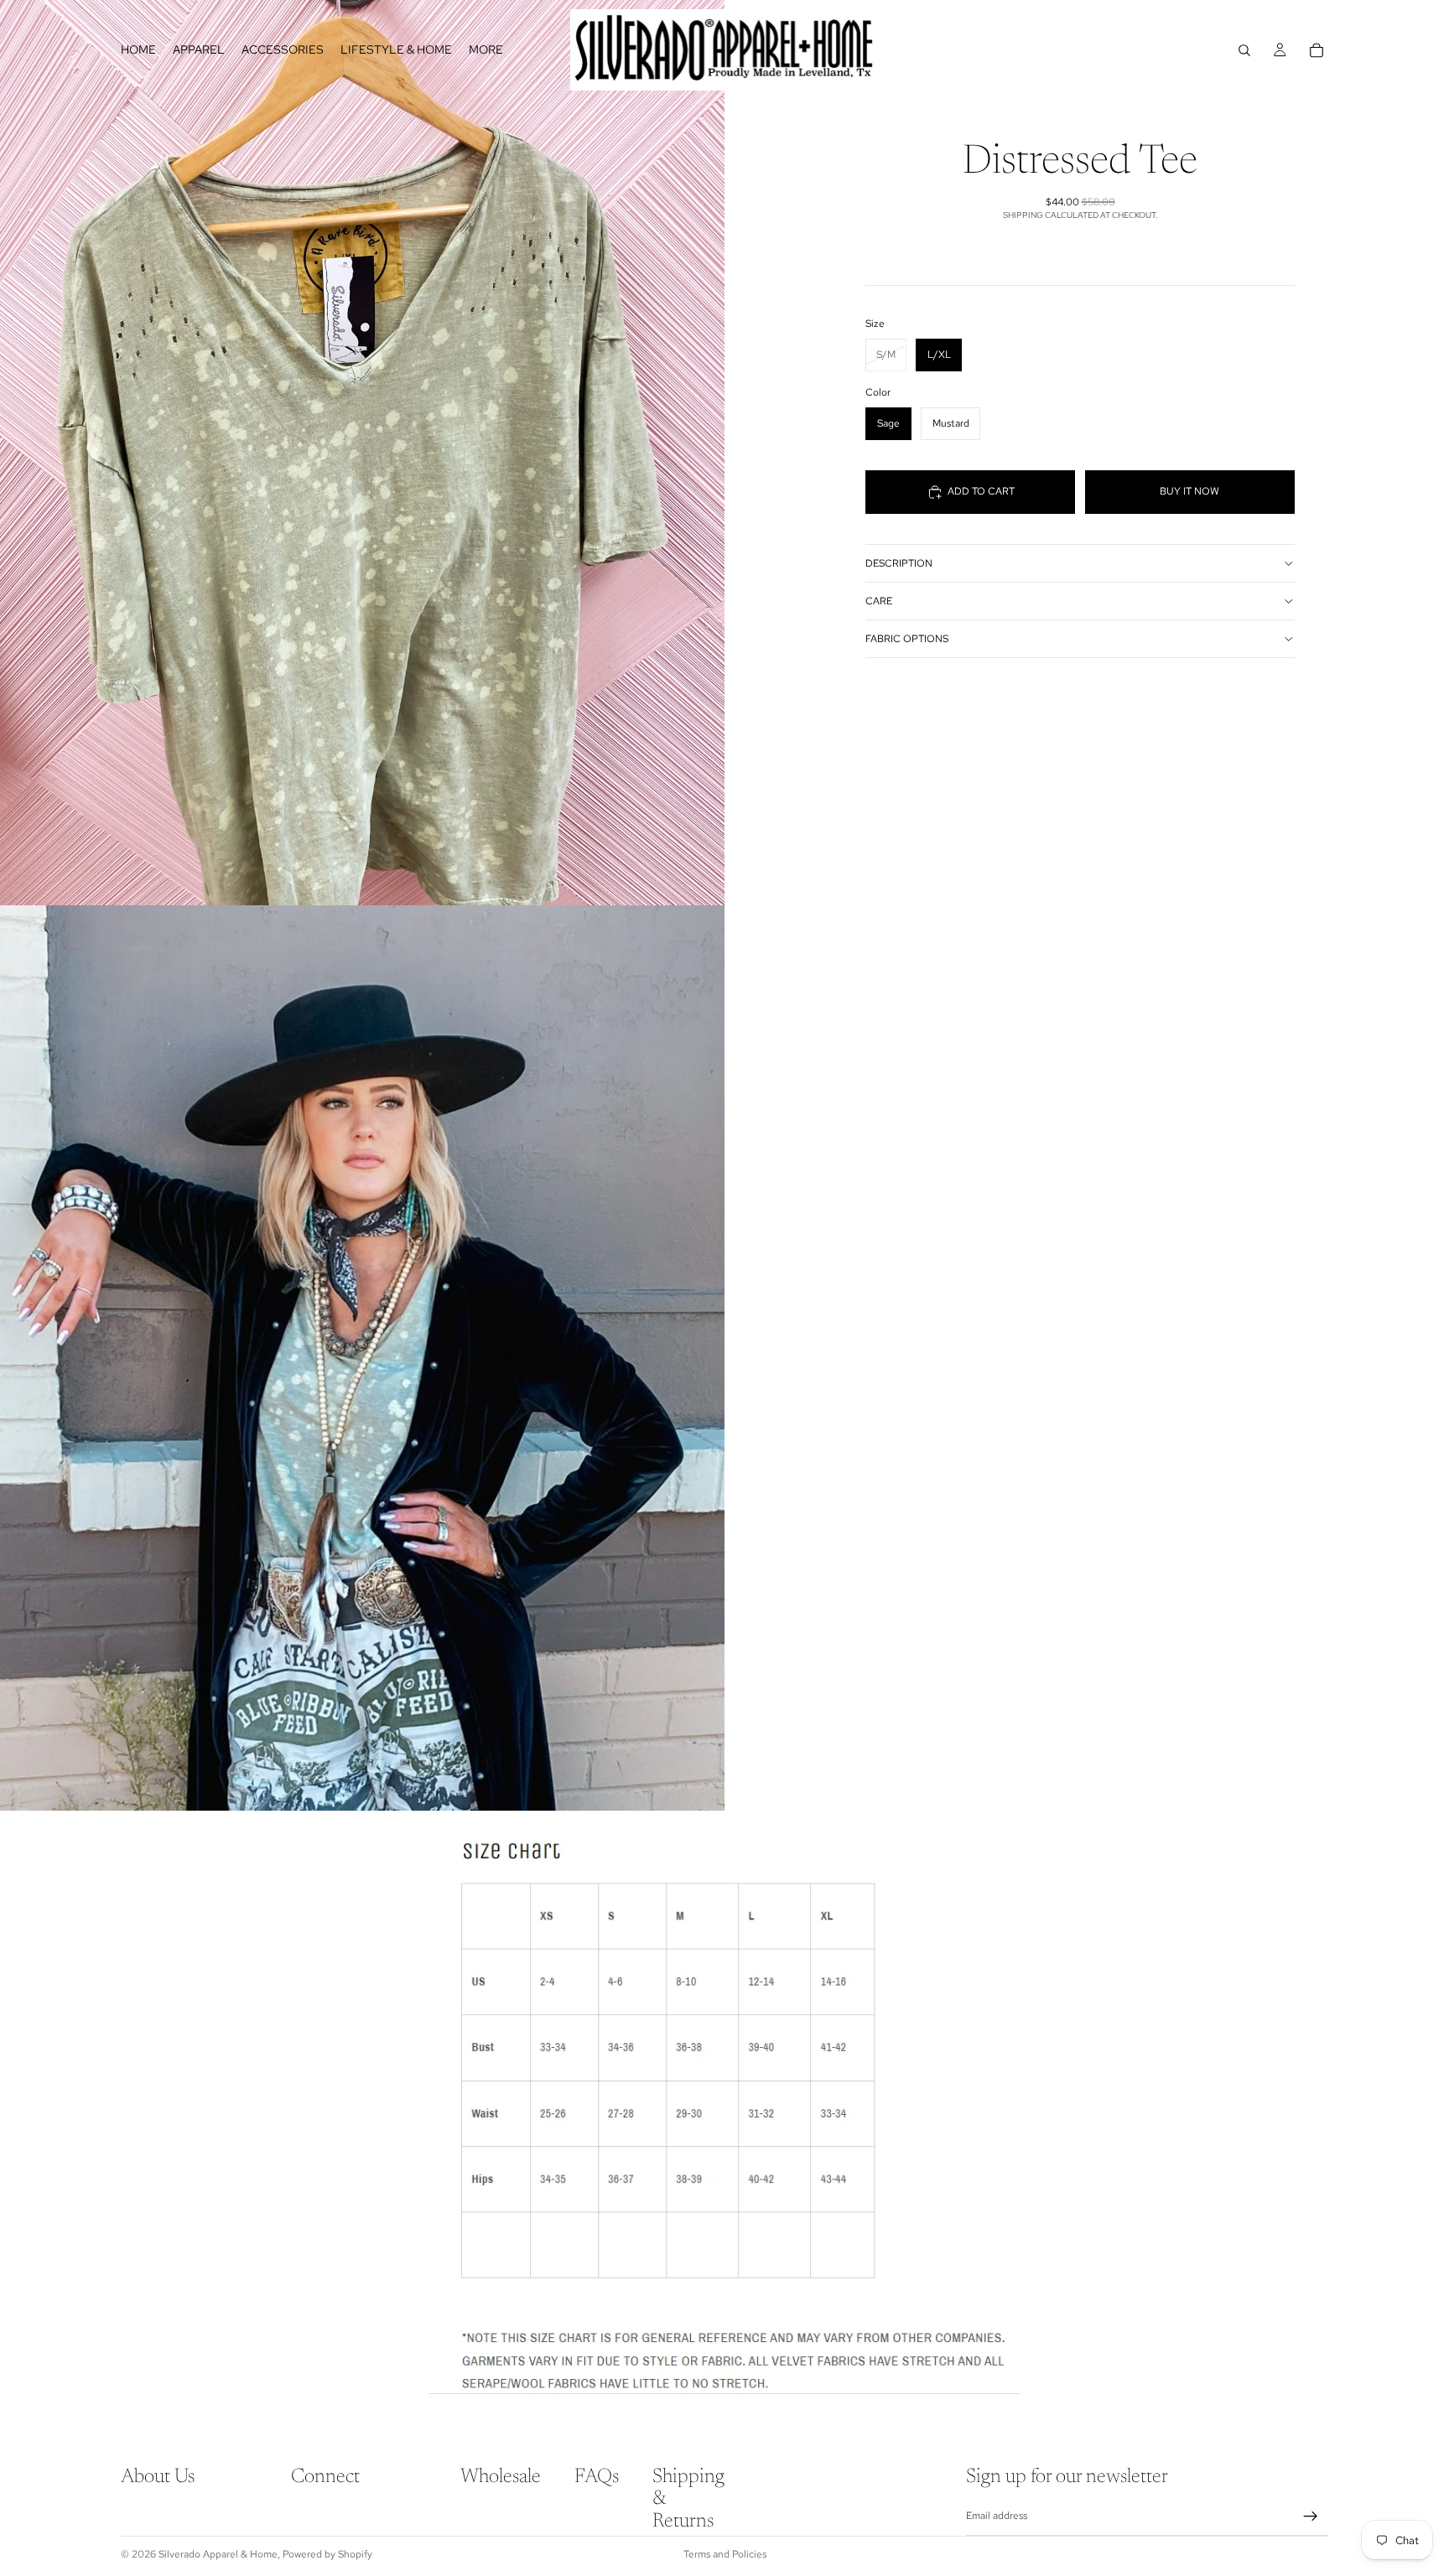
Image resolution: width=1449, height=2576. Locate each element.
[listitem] (486, 50)
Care (879, 601)
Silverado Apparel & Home (218, 2554)
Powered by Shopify (327, 2554)
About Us (158, 2477)
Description (899, 563)
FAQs (597, 2477)
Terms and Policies (725, 2554)
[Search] (1244, 50)
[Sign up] (1311, 2516)
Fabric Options (907, 639)
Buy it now (1189, 491)
